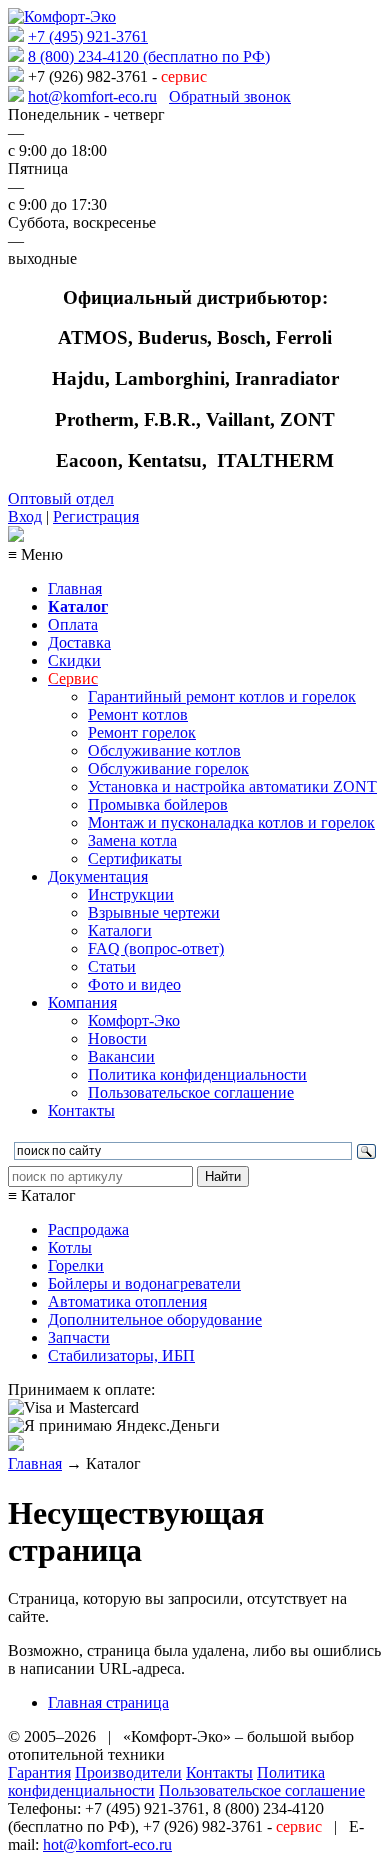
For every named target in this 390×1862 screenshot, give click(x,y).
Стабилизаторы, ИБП (121, 1355)
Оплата (73, 624)
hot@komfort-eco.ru (92, 96)
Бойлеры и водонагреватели (144, 1283)
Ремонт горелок (142, 732)
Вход (25, 516)
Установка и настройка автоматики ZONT (232, 786)
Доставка (79, 642)
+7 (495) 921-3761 (88, 36)
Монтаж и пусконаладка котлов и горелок (231, 822)
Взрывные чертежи (154, 912)
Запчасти (79, 1337)
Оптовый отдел (61, 498)
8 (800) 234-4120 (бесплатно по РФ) (149, 56)
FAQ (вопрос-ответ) (156, 948)
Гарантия (39, 1772)
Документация (98, 876)
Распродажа (88, 1229)
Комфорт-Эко (134, 1020)
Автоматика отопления (127, 1301)
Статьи (112, 966)
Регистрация (96, 516)
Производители (128, 1772)
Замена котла (132, 840)
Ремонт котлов (138, 714)
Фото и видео (134, 984)
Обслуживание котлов (164, 750)
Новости (117, 1038)
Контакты (81, 1110)
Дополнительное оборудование (155, 1319)
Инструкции (131, 894)
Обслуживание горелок (168, 768)
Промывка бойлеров (158, 804)
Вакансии (121, 1056)
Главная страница (108, 1702)
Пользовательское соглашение (191, 1092)
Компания (82, 1002)
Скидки (74, 660)
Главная (75, 588)
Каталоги (120, 930)
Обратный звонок (230, 96)
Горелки (76, 1265)
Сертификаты (135, 858)
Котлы (70, 1247)
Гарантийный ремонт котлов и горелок (222, 696)
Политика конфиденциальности (197, 1074)
